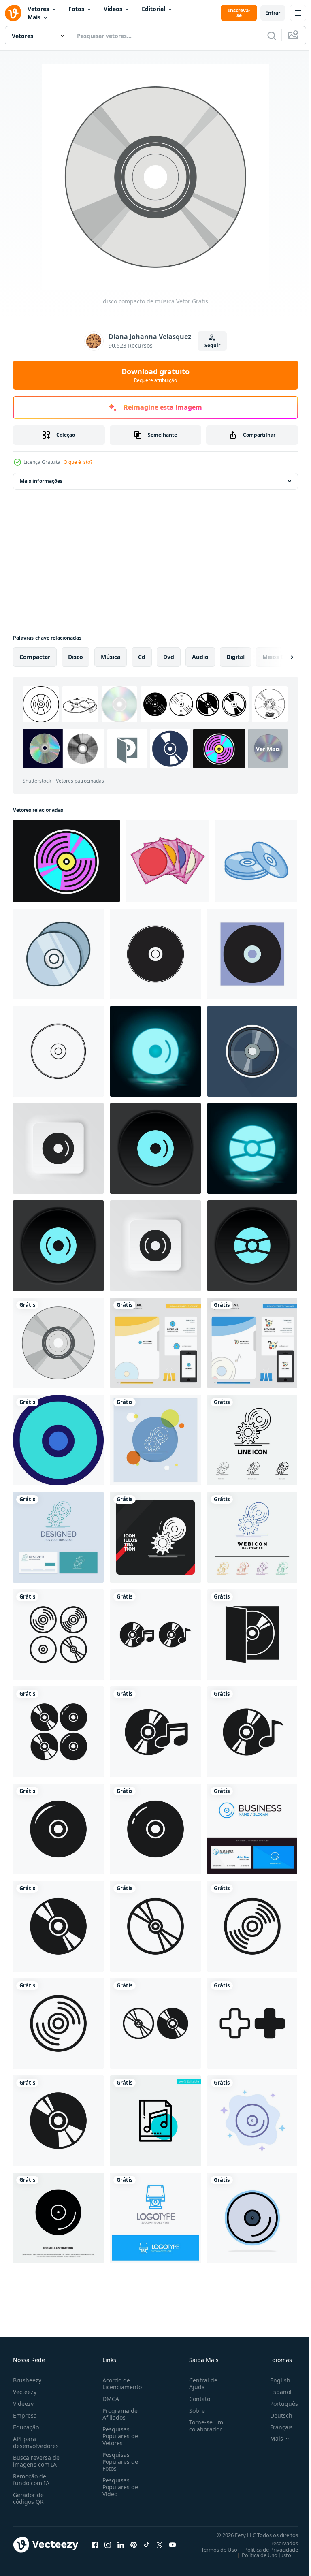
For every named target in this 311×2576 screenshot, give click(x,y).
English (274, 2380)
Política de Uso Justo (260, 2555)
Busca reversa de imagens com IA (36, 2461)
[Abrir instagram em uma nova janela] (108, 2544)
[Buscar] (272, 36)
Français (275, 2427)
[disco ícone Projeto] (155, 954)
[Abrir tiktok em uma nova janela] (147, 2544)
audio (200, 657)
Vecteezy (25, 2392)
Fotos (76, 9)
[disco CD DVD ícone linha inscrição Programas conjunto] (58, 1440)
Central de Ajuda (200, 2384)
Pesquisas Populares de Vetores (119, 2436)
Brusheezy (27, 2380)
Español (275, 2392)
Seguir (212, 345)
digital (235, 657)
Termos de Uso (213, 2550)
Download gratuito (155, 375)
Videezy (23, 2404)
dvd (169, 657)
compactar (35, 657)
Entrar (273, 13)
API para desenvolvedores (36, 2442)
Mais (34, 17)
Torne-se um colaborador (203, 2426)
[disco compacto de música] (58, 1343)
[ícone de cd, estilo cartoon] (168, 861)
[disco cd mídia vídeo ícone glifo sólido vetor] (58, 2218)
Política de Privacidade (265, 2550)
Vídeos (113, 9)
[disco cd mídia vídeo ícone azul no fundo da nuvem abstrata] (252, 2121)
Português (278, 2404)
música (111, 657)
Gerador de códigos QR (28, 2498)
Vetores (38, 9)
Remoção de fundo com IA (31, 2480)
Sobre (194, 2411)
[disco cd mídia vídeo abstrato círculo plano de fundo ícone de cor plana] (252, 2218)
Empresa (25, 2415)
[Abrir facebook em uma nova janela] (95, 2544)
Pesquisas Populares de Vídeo (119, 2487)
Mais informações (41, 481)
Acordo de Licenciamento (120, 2384)
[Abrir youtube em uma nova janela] (173, 2544)
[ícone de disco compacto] (58, 1635)
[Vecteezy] (13, 13)
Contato (196, 2399)
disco (76, 657)
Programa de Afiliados (118, 2414)
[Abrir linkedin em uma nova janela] (121, 2544)
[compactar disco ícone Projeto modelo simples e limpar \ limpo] (256, 861)
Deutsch (275, 2415)
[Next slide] (279, 657)
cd (142, 657)
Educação (26, 2427)
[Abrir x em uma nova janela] (160, 2544)
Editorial (153, 9)
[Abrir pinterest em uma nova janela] (134, 2544)
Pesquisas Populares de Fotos (119, 2462)
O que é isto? (78, 462)
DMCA (109, 2399)
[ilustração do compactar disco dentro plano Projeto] (252, 1051)
